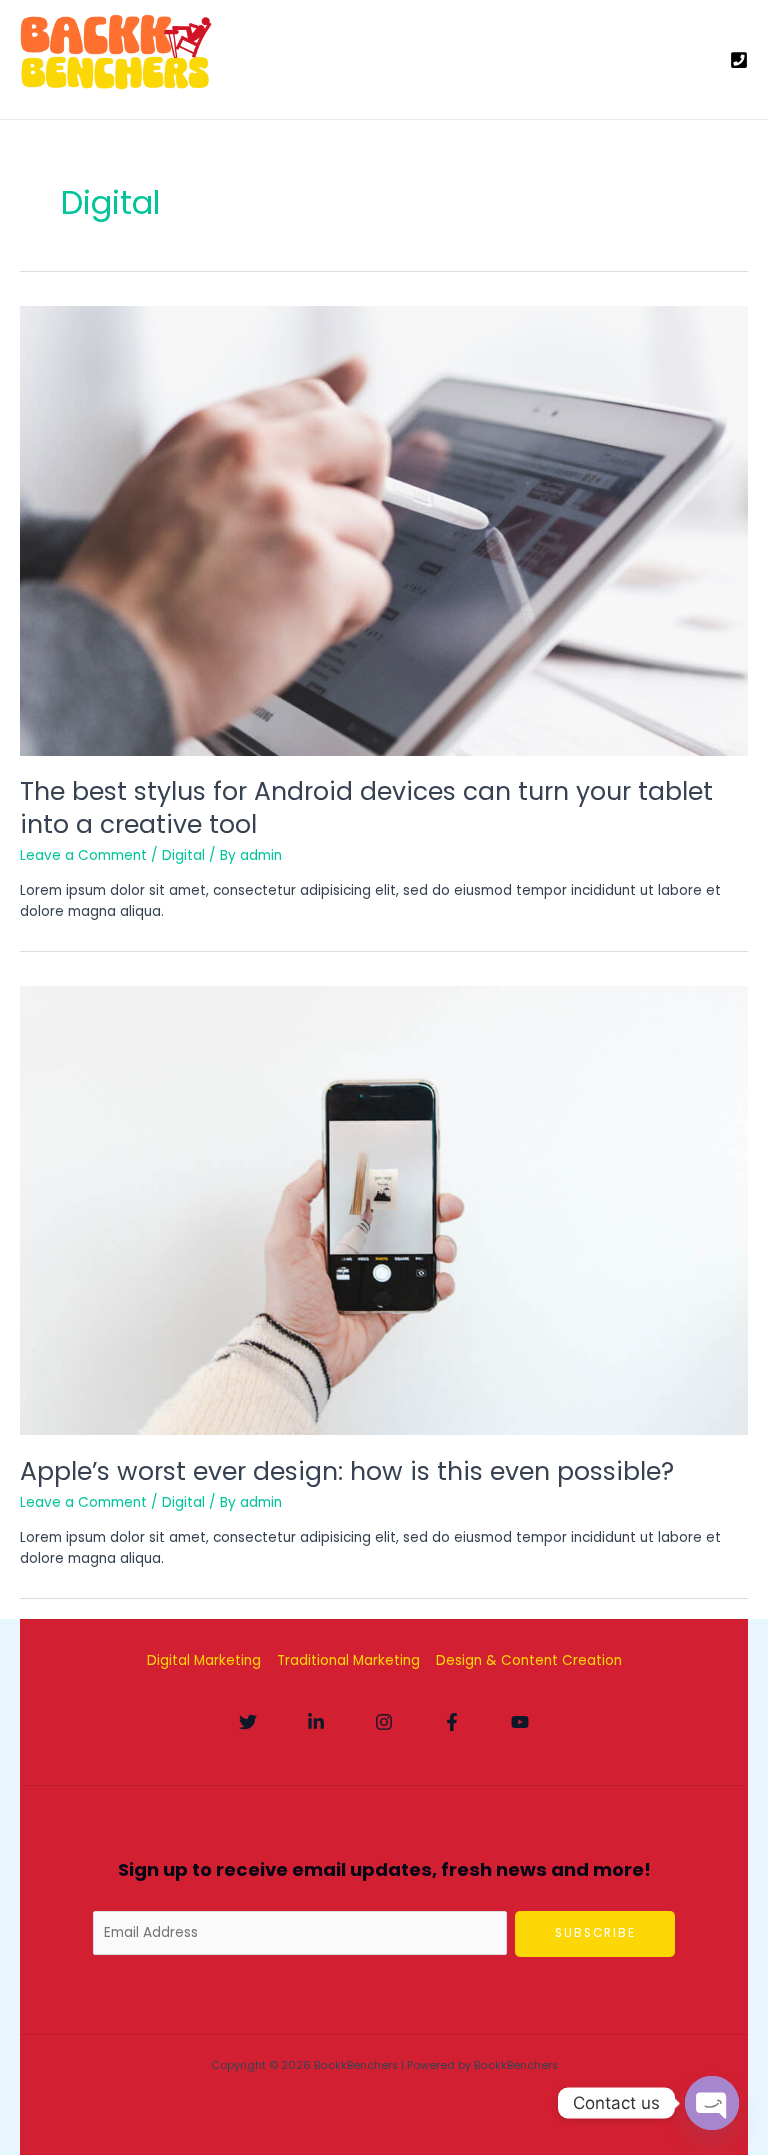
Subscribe (595, 1933)
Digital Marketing (204, 1660)
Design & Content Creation (529, 1660)
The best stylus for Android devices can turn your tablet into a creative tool (366, 808)
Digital (183, 855)
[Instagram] (384, 1722)
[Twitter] (248, 1722)
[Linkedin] (316, 1722)
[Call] (739, 60)
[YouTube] (520, 1722)
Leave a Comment (83, 855)
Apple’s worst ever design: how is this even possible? (347, 1471)
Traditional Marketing (348, 1660)
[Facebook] (452, 1722)
